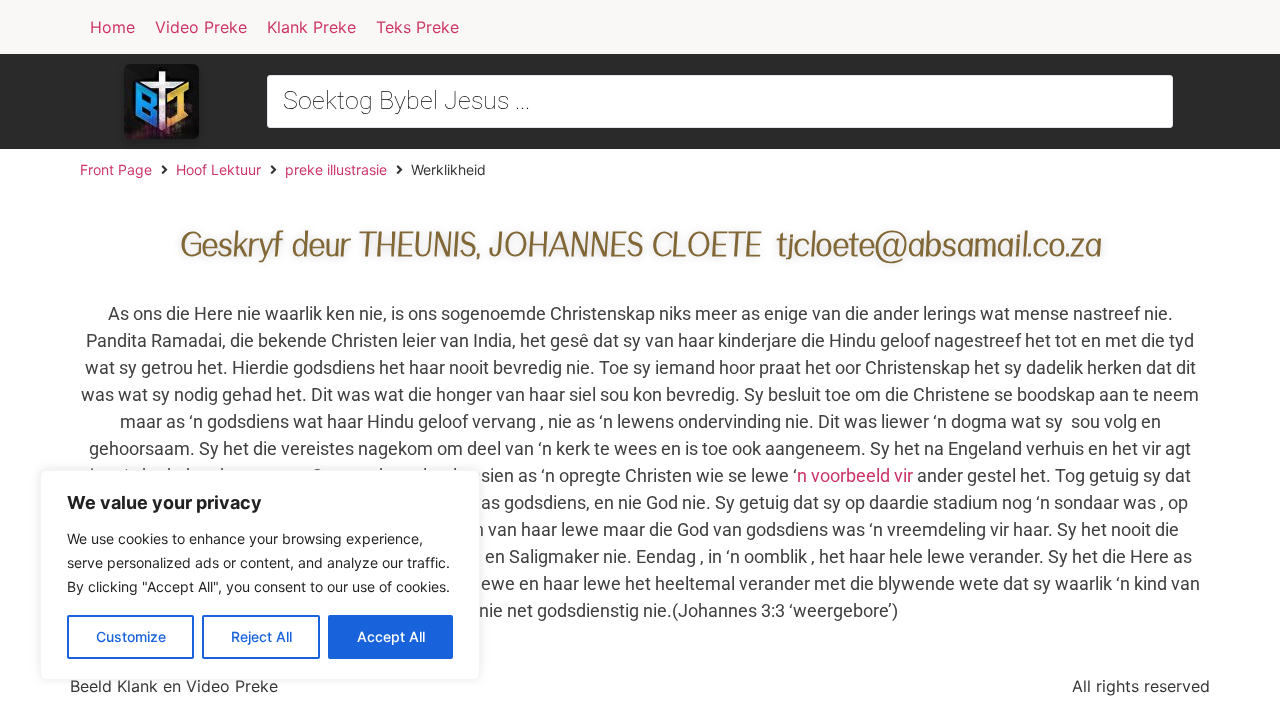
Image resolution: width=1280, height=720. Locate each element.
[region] (260, 575)
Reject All (261, 636)
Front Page (116, 169)
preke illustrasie (336, 169)
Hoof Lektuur (218, 169)
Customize (131, 636)
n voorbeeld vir (855, 475)
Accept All (391, 636)
